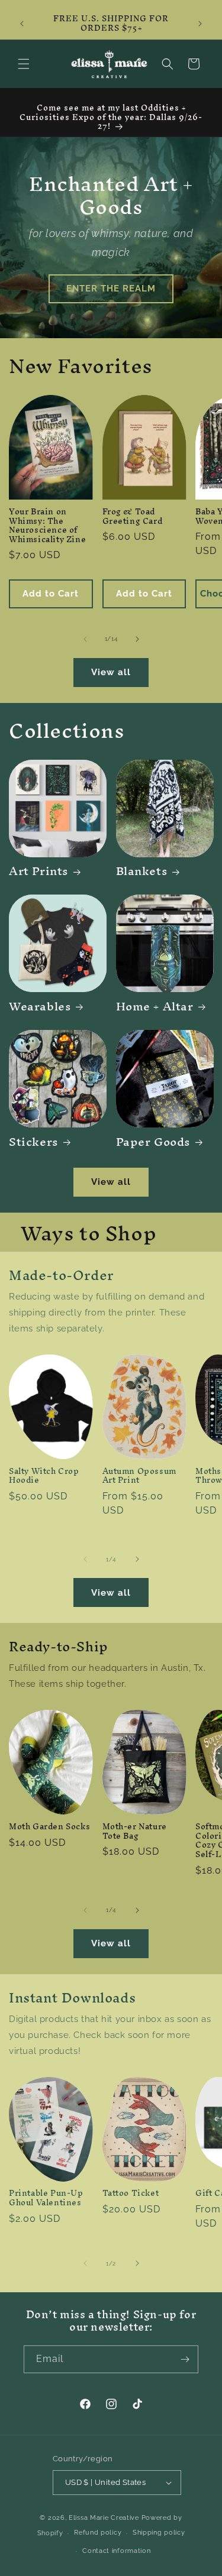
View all (111, 672)
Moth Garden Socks (49, 1827)
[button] (24, 64)
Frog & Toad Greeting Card (133, 516)
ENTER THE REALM (111, 289)
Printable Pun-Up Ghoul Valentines (46, 2198)
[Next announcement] (200, 24)
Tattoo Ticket (131, 2193)
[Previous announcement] (22, 24)
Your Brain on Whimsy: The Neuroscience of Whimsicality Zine (47, 526)
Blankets (142, 871)
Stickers (34, 1142)
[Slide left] (85, 639)
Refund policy (98, 2533)
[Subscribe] (185, 2359)
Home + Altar (155, 1006)
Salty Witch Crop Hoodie (44, 1476)
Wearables (40, 1006)
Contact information (116, 2551)
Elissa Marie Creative (104, 2518)
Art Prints (39, 871)
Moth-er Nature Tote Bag (135, 1831)
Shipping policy (159, 2533)
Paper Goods (154, 1142)
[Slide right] (137, 639)
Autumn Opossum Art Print (139, 1476)
